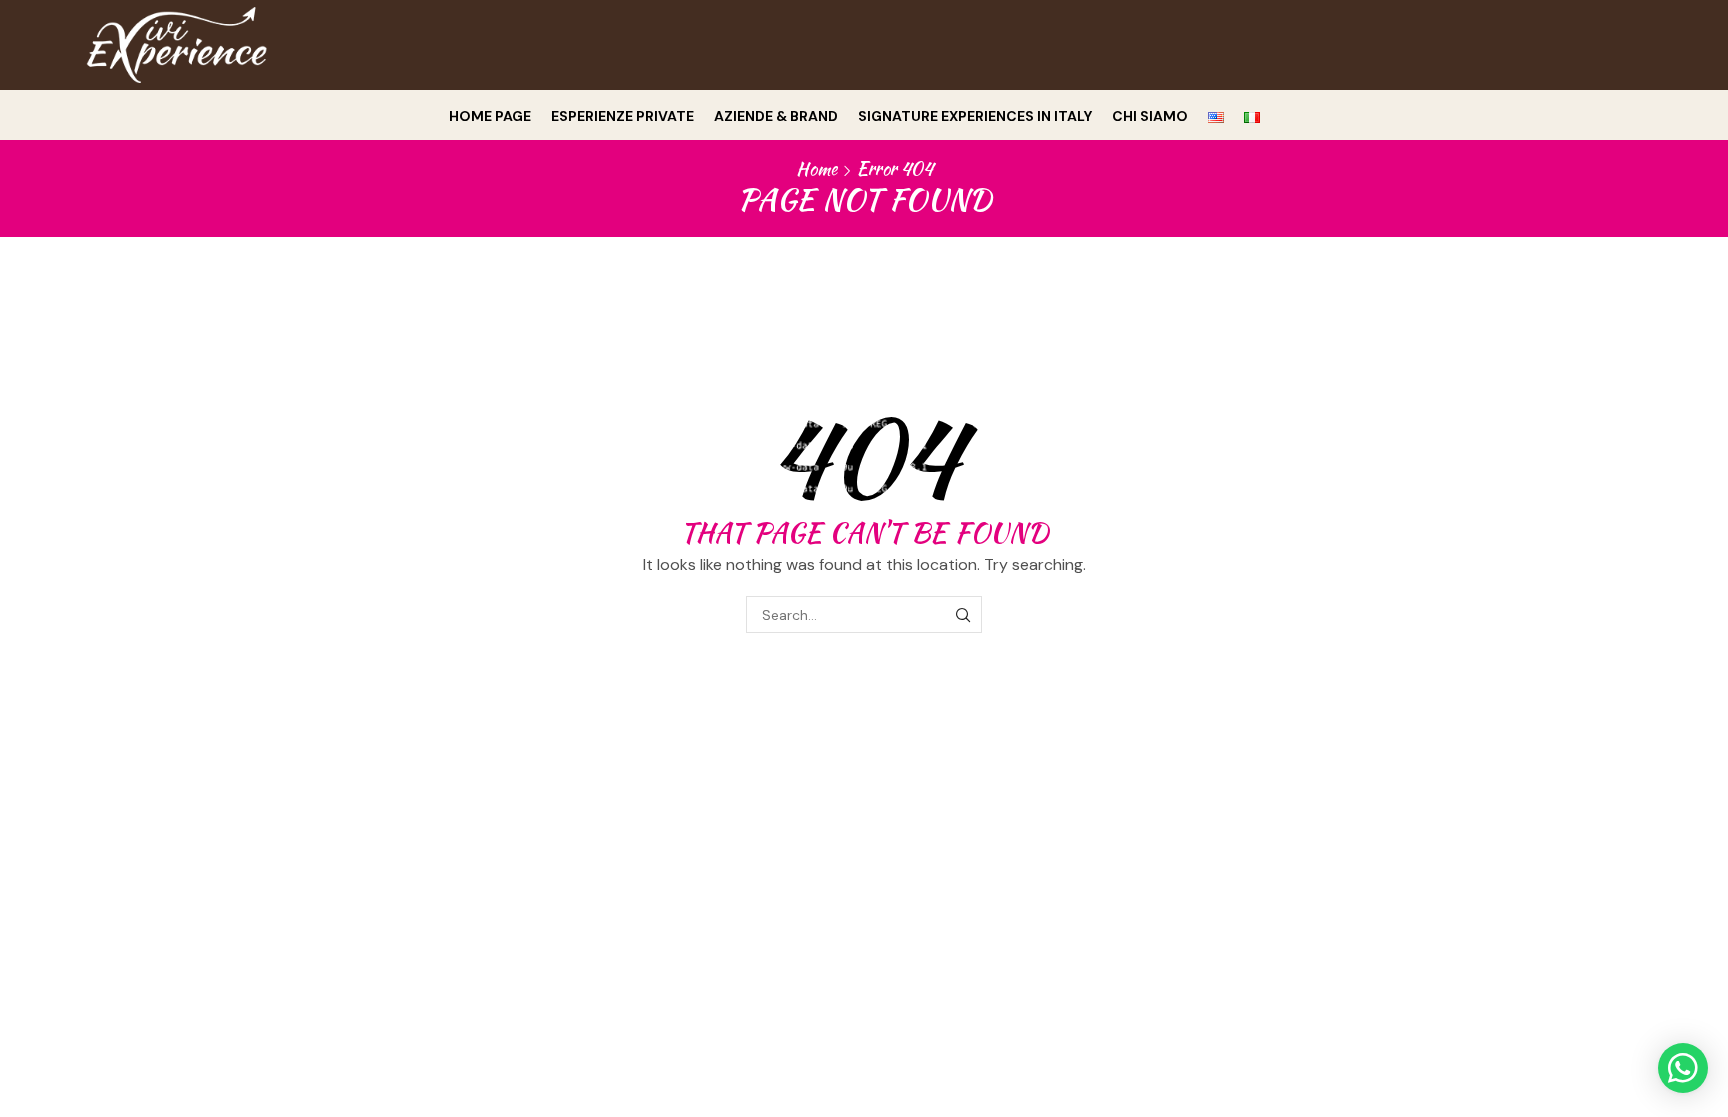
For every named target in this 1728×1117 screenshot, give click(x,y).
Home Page (490, 116)
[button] (1683, 1068)
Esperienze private (622, 116)
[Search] (963, 614)
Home (816, 169)
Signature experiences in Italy (975, 116)
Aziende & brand (776, 116)
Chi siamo (1150, 116)
